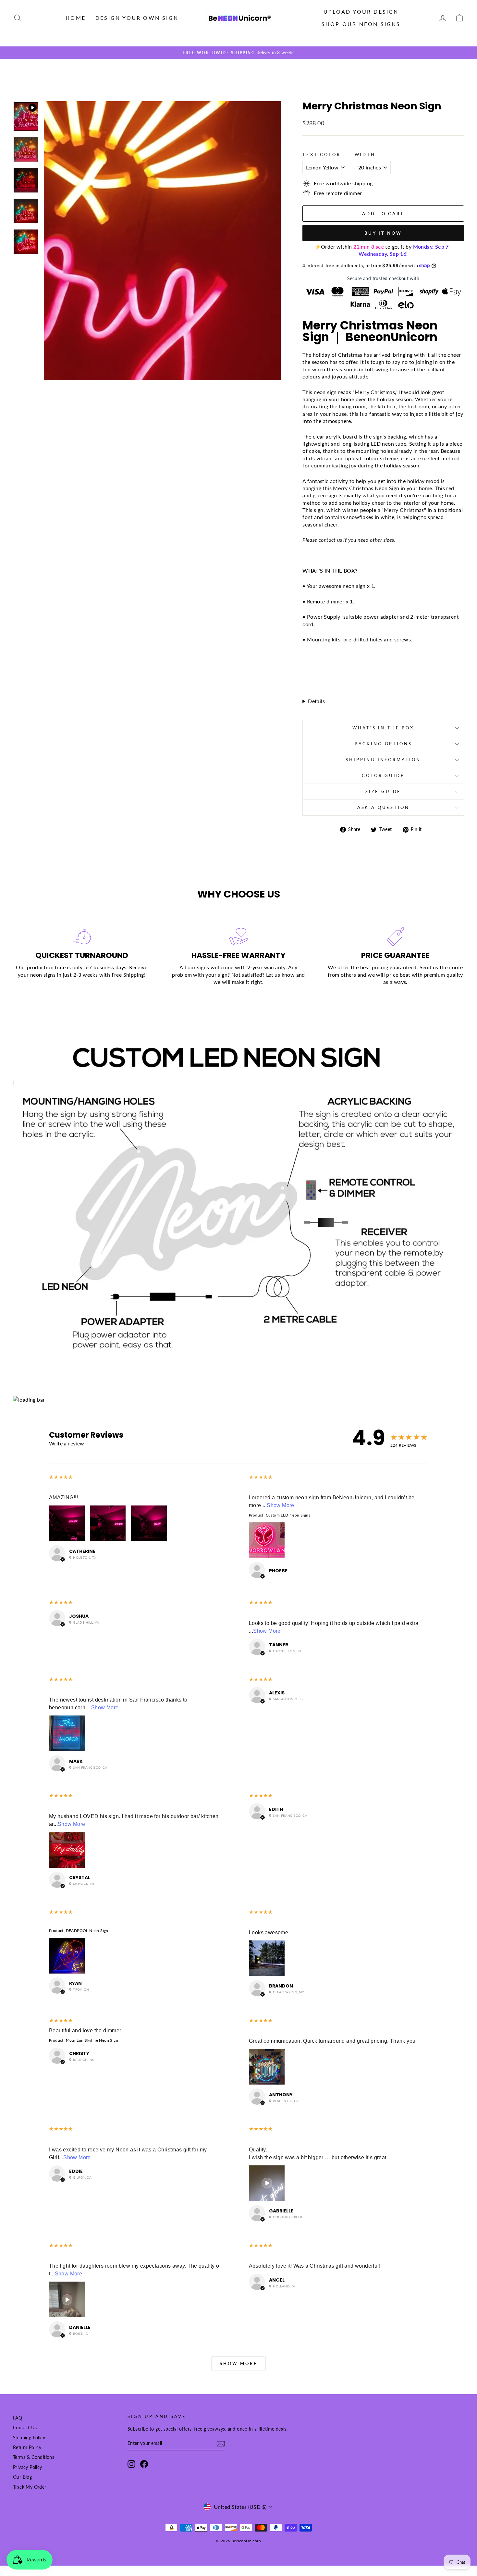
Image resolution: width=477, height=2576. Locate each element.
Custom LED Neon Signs (288, 1515)
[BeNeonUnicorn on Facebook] (144, 2464)
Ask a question (383, 807)
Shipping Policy (29, 2438)
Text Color (321, 155)
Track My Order (30, 2487)
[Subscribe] (221, 2444)
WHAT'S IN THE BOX (383, 728)
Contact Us (25, 2428)
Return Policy (27, 2447)
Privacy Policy (28, 2467)
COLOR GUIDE (383, 775)
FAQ (18, 2418)
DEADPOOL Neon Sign (87, 1931)
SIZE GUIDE (383, 791)
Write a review (67, 1443)
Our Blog (22, 2477)
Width (365, 155)
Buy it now (383, 233)
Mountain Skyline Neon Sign (92, 2040)
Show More (281, 1505)
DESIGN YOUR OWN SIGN (137, 18)
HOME (76, 18)
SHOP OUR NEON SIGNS (361, 24)
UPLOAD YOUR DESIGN (361, 12)
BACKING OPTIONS (383, 744)
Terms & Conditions (34, 2457)
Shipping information (383, 760)
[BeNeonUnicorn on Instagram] (131, 2464)
